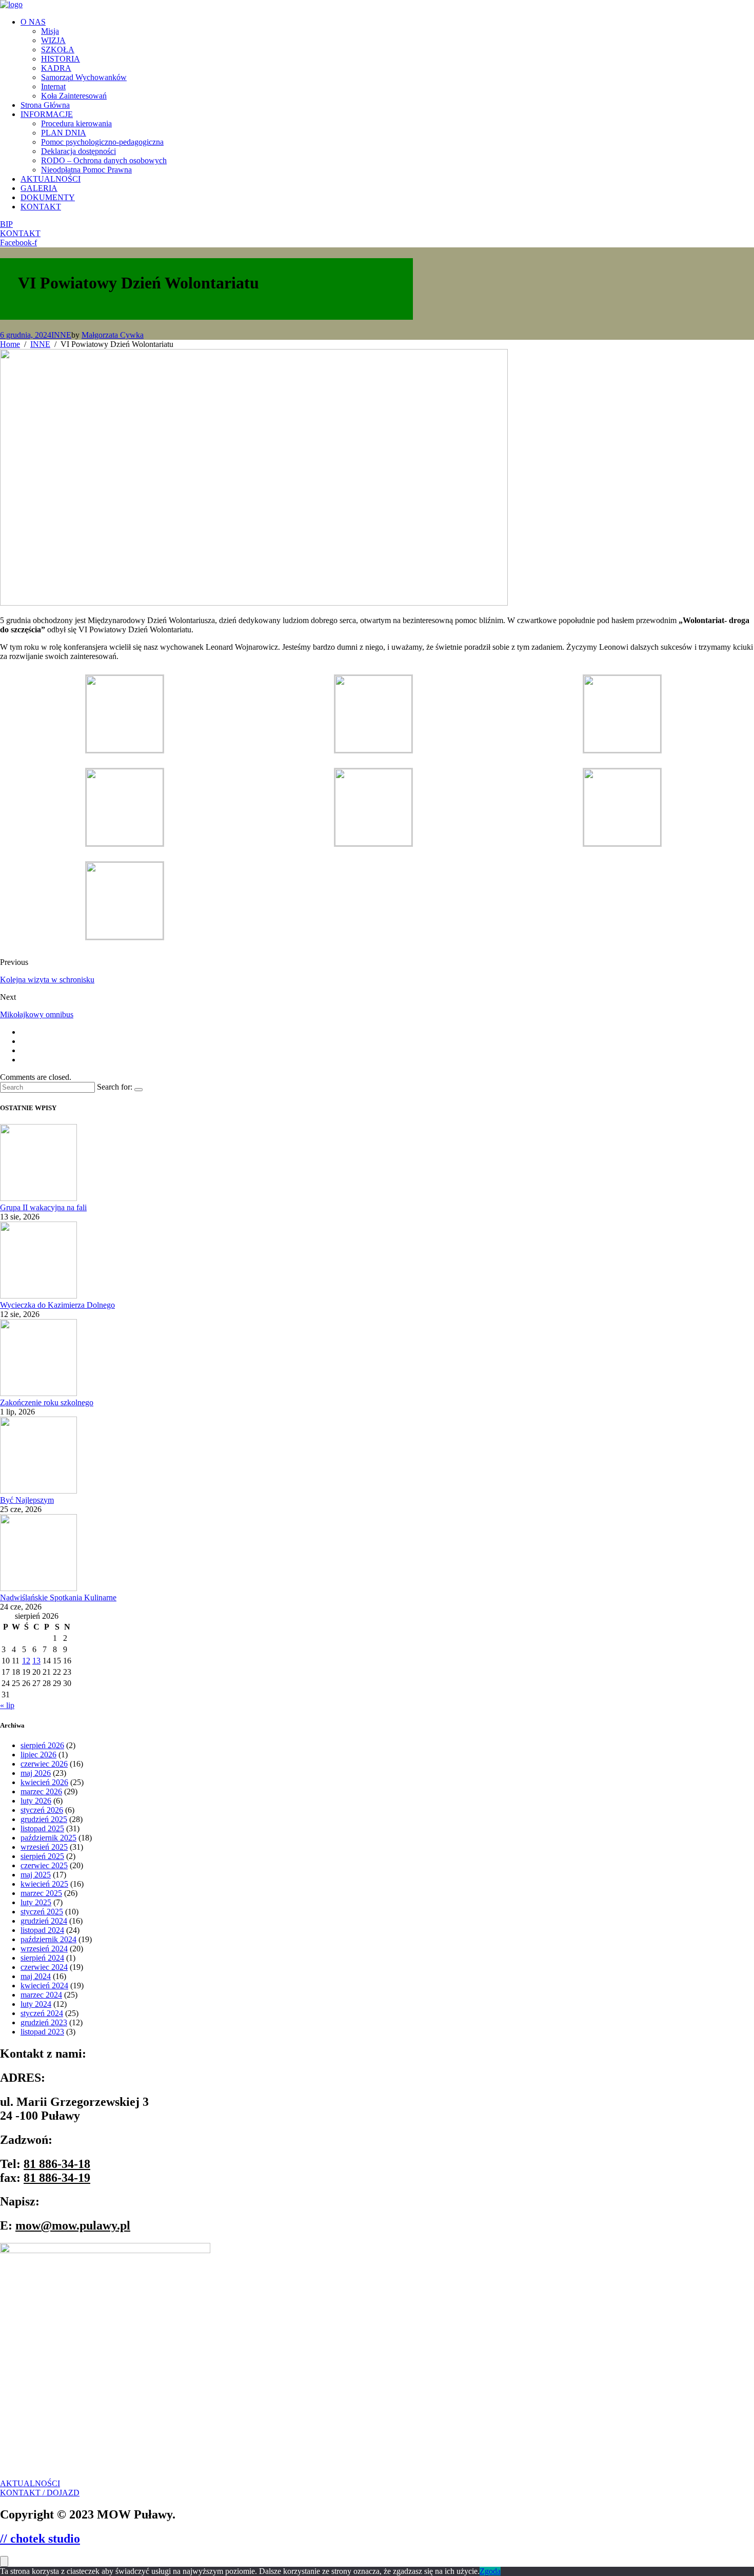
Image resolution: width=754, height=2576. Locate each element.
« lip (7, 1705)
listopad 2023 (42, 2032)
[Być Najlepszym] (38, 1491)
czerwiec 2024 (44, 1967)
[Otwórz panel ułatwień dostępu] (4, 2561)
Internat (53, 86)
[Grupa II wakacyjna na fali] (38, 1198)
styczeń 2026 (42, 1810)
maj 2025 (36, 1875)
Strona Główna (45, 105)
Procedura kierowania (76, 123)
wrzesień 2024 (44, 1949)
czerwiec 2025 (44, 1865)
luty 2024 (36, 2004)
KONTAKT (41, 207)
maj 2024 (36, 1976)
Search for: (115, 1087)
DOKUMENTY (48, 197)
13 (36, 1661)
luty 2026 (36, 1801)
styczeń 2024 (42, 2013)
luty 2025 (36, 1902)
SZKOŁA (58, 50)
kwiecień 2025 (44, 1884)
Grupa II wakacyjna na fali (43, 1207)
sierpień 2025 (42, 1856)
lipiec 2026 (38, 1755)
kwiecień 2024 (44, 1986)
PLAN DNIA (64, 133)
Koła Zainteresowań (74, 96)
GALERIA (39, 188)
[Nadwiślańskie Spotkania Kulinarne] (38, 1588)
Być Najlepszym (27, 1500)
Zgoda (490, 2571)
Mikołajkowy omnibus (37, 1014)
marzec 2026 (41, 1791)
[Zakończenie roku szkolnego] (38, 1393)
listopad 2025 (42, 1828)
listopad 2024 (42, 1930)
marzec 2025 (41, 1893)
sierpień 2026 (42, 1745)
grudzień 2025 (44, 1819)
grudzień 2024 (44, 1921)
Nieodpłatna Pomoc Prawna (86, 170)
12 (26, 1661)
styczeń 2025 (42, 1912)
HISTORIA (61, 59)
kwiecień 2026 (44, 1782)
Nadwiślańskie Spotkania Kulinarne (58, 1597)
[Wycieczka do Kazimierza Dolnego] (38, 1296)
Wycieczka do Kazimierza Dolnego (57, 1305)
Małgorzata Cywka (113, 335)
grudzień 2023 (44, 2022)
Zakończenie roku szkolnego (47, 1402)
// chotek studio (40, 2539)
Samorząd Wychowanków (84, 77)
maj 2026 (36, 1773)
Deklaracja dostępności (78, 151)
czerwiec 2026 (44, 1764)
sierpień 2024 (42, 1958)
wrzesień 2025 (44, 1847)
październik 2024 (48, 1939)
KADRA (56, 68)
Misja (50, 31)
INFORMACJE (47, 114)
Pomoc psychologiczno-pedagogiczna (102, 142)
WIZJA (53, 40)
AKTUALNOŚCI (51, 179)
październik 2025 (48, 1838)
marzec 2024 (41, 1995)
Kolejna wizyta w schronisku (47, 980)
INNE (61, 335)
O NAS (33, 22)
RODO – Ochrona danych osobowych (104, 160)
